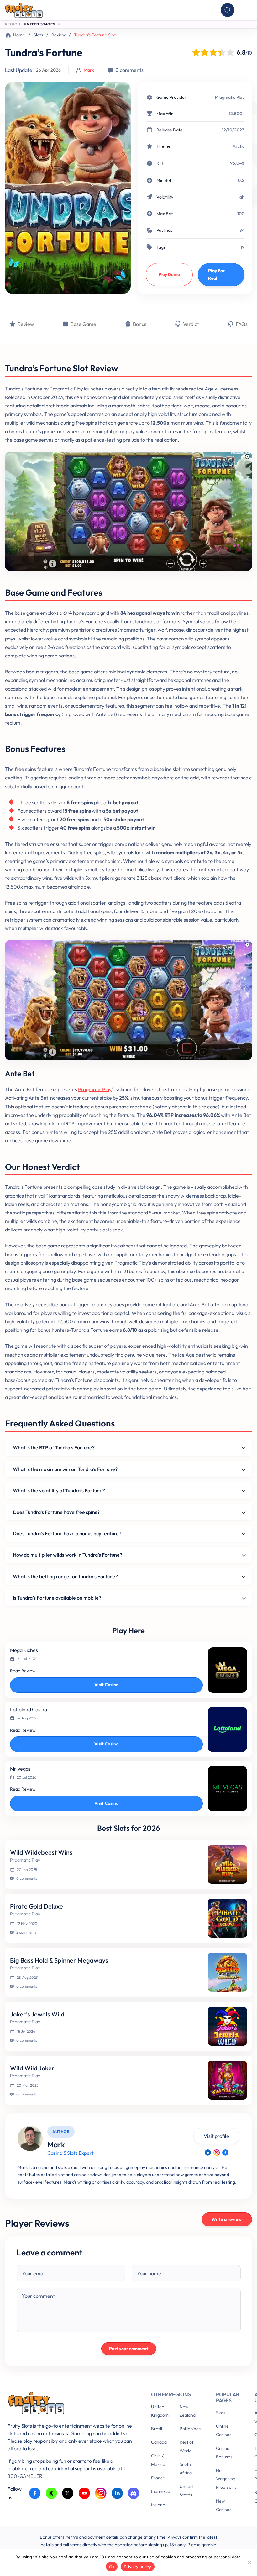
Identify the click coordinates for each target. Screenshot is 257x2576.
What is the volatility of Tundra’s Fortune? (59, 1490)
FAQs (242, 324)
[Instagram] (217, 2153)
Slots (38, 35)
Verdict (191, 324)
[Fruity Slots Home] (70, 2404)
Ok (112, 2567)
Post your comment (129, 2349)
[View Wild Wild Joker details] (227, 2080)
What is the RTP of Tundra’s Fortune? (54, 1447)
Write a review (227, 2219)
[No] (249, 2563)
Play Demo (169, 274)
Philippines (190, 2429)
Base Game (83, 324)
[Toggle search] (228, 10)
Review (58, 35)
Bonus (140, 324)
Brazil (157, 2429)
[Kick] (52, 2493)
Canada (159, 2442)
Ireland (158, 2505)
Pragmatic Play (230, 97)
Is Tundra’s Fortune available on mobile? (57, 1598)
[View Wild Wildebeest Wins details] (227, 1864)
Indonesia (161, 2491)
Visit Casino (106, 1685)
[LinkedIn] (208, 2153)
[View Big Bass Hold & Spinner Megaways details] (227, 1972)
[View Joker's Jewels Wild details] (227, 2026)
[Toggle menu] (246, 10)
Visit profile (216, 2136)
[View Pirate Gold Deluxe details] (227, 1918)
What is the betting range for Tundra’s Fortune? (65, 1576)
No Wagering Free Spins (226, 2479)
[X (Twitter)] (68, 2493)
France (158, 2478)
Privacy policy (138, 2567)
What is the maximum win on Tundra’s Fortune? (65, 1469)
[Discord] (134, 2493)
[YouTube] (84, 2493)
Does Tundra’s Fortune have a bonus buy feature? (67, 1533)
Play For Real (216, 274)
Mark (89, 70)
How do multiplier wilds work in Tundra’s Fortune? (68, 1555)
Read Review (23, 1671)
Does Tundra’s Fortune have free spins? (56, 1512)
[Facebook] (225, 2153)
